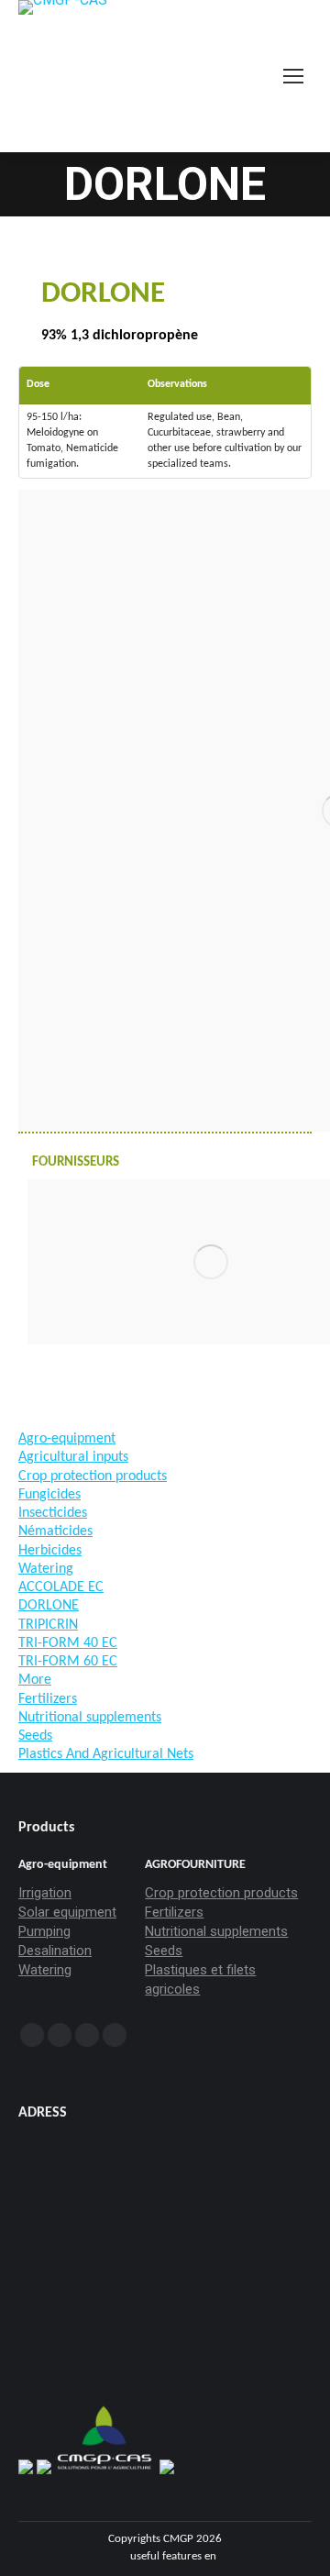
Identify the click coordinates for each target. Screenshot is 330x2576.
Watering (45, 1970)
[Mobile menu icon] (293, 76)
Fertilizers (174, 1912)
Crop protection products (221, 1893)
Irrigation (45, 1893)
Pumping (44, 1931)
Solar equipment (67, 1912)
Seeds (164, 1951)
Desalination (55, 1951)
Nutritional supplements (216, 1931)
